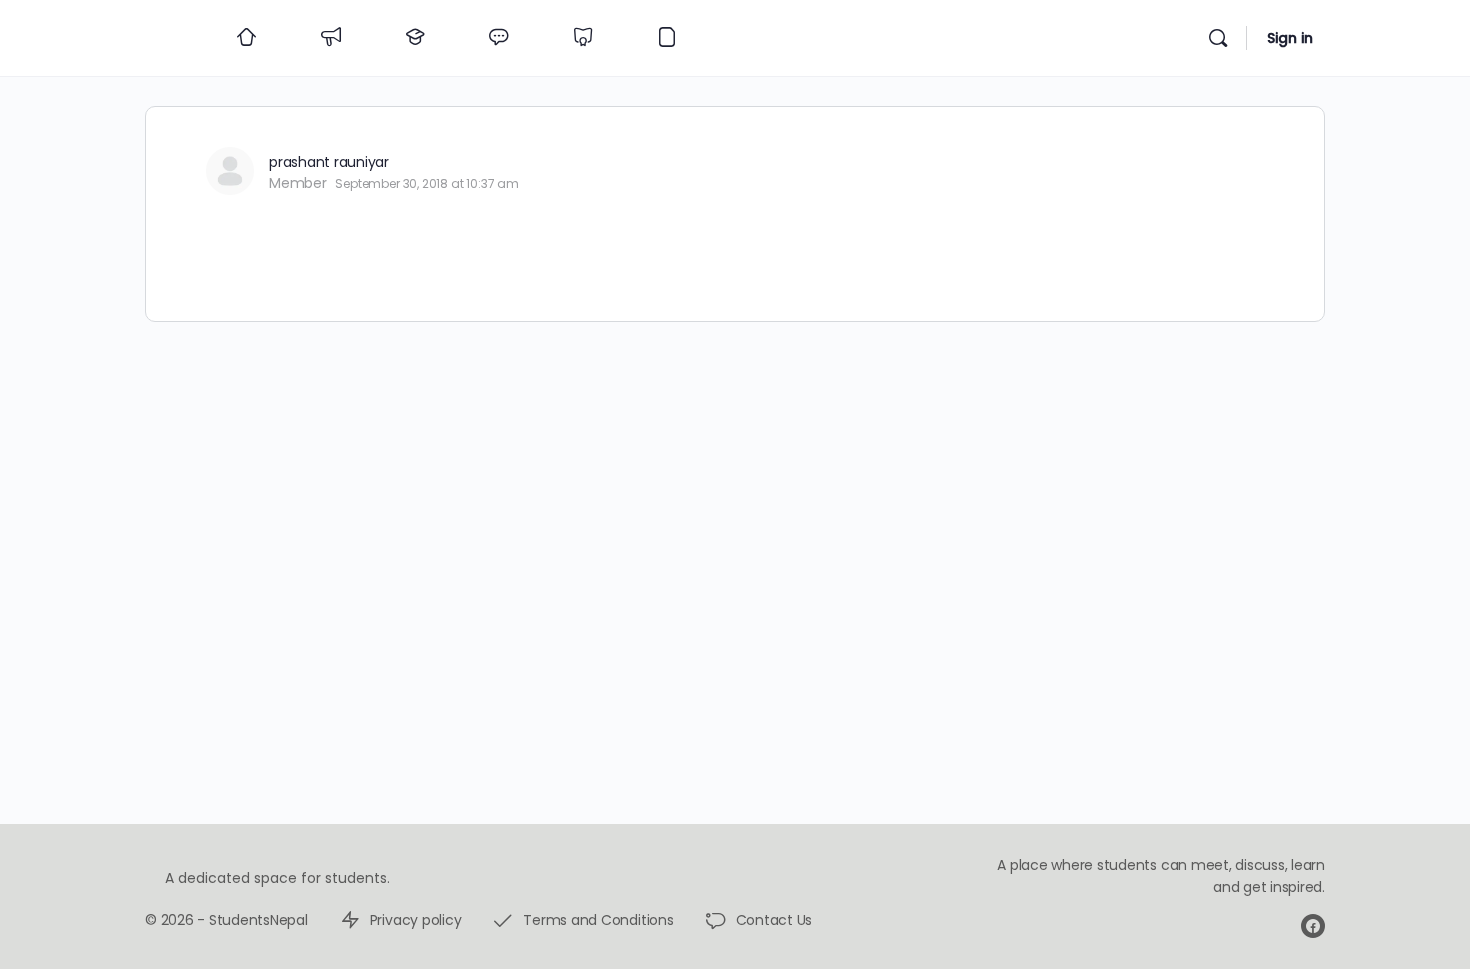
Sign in (1290, 38)
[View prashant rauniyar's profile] (230, 171)
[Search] (1218, 38)
